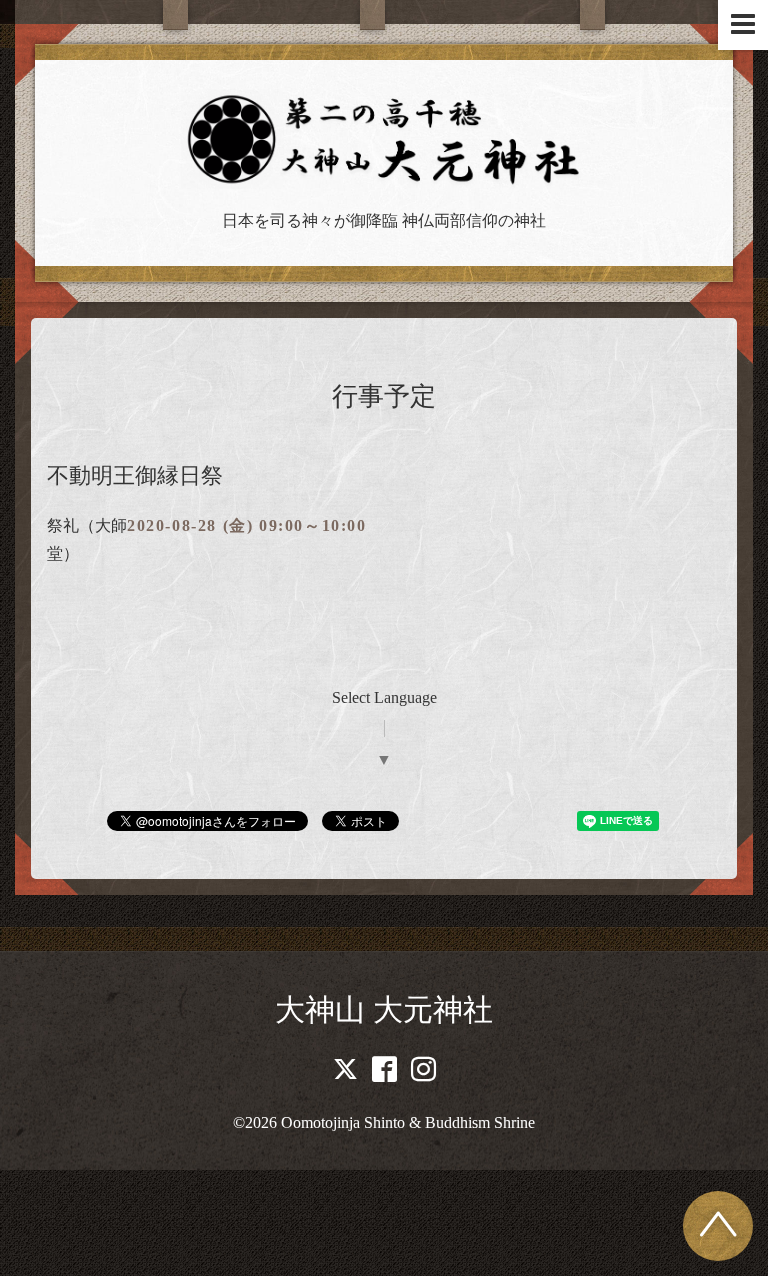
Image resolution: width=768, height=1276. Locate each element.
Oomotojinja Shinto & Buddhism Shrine (408, 1122)
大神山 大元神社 (384, 1009)
